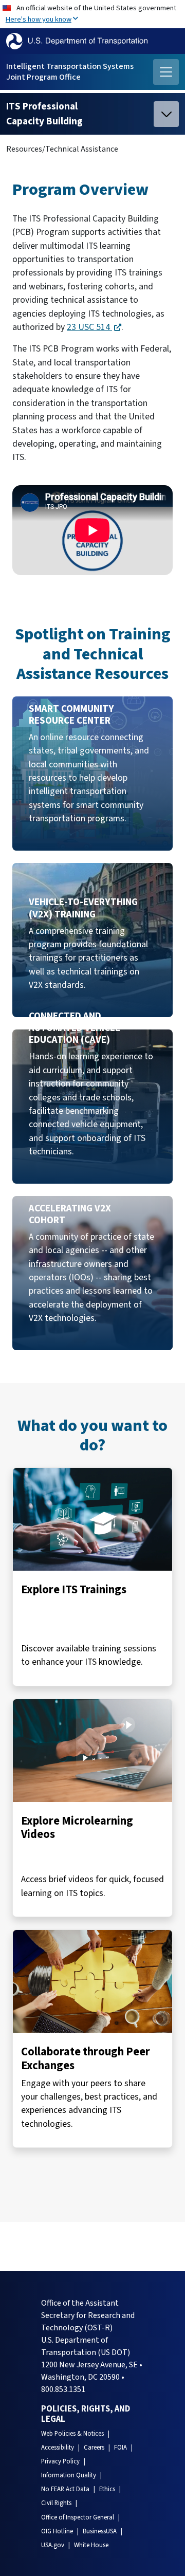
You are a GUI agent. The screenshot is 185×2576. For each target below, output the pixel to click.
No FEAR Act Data (65, 2489)
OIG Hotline (57, 2531)
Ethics (107, 2489)
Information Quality (69, 2475)
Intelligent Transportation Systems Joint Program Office (70, 72)
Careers (94, 2448)
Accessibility (58, 2448)
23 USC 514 (89, 327)
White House (91, 2545)
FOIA (121, 2448)
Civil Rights (56, 2503)
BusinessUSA (100, 2531)
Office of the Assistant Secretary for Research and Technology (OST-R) (88, 2315)
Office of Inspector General (78, 2517)
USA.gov (53, 2545)
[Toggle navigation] (166, 72)
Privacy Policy (60, 2461)
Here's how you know (39, 19)
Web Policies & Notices (72, 2434)
